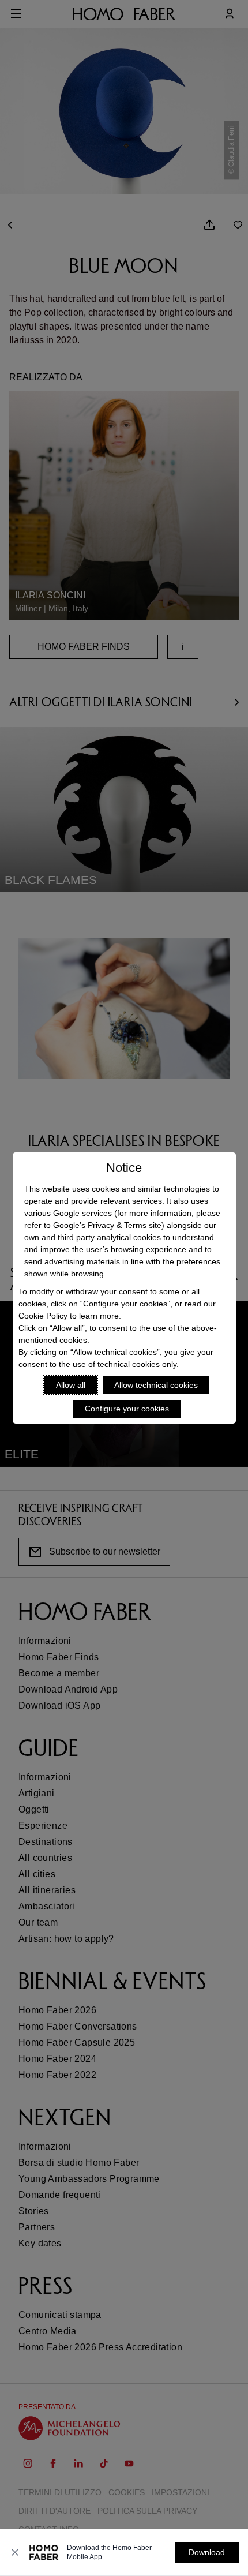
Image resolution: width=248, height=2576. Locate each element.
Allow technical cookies (156, 1385)
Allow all (71, 1385)
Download (207, 2552)
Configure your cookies (127, 1409)
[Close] (15, 2552)
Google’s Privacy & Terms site (107, 1225)
